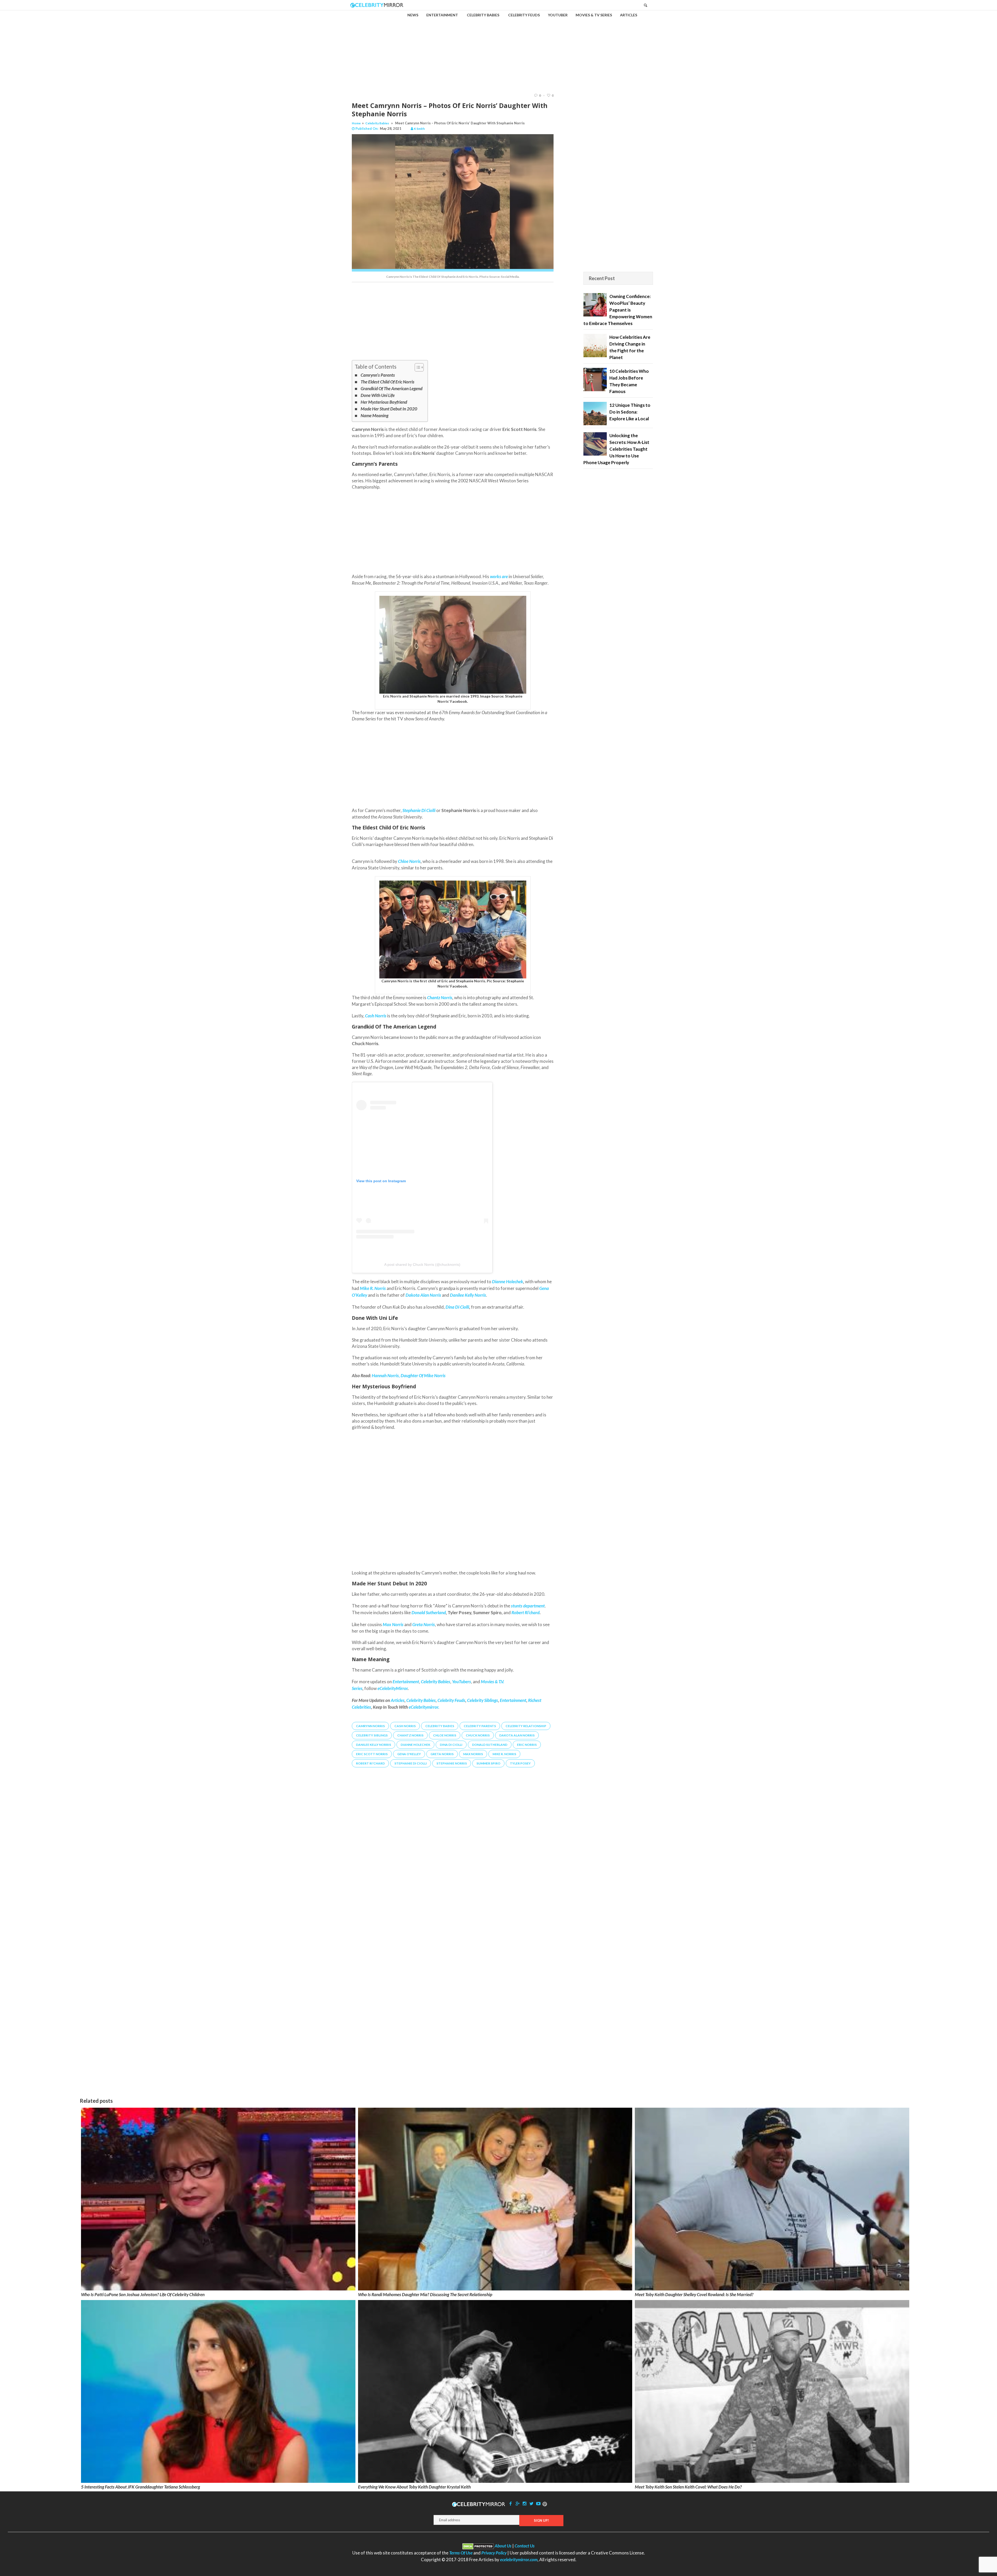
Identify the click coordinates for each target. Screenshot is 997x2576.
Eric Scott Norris (372, 1754)
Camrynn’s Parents (378, 375)
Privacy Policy (494, 2553)
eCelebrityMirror (393, 1688)
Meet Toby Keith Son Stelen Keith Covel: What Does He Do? (688, 2487)
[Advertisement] (498, 47)
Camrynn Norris (370, 1726)
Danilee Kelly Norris (373, 1745)
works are (499, 576)
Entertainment (513, 1700)
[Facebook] (511, 2503)
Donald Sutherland (429, 1612)
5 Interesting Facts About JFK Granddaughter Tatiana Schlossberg (140, 2487)
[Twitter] (531, 2503)
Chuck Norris (478, 1735)
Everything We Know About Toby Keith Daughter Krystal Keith (414, 2487)
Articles (398, 1700)
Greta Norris (442, 1754)
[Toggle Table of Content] (417, 367)
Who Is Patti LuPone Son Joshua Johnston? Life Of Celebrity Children (143, 2294)
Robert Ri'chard (370, 1763)
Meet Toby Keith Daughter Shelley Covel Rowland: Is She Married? (694, 2294)
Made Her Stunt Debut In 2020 (389, 409)
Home (356, 123)
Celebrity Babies (377, 123)
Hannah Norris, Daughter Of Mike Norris (409, 1375)
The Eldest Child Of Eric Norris (388, 382)
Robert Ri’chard (526, 1612)
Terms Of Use (461, 2553)
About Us (503, 2546)
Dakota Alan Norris (517, 1735)
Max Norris (473, 1754)
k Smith (419, 129)
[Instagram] (524, 2503)
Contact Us (525, 2546)
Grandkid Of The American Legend (392, 388)
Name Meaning (375, 415)
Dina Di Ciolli (457, 1307)
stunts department (528, 1606)
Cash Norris (405, 1726)
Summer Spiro (488, 1763)
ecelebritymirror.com (519, 2560)
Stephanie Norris (452, 1763)
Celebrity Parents (480, 1726)
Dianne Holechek (508, 1282)
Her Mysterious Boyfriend (384, 402)
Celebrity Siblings (483, 1700)
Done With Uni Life (378, 395)
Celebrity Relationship (526, 1726)
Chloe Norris (409, 861)
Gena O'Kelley (409, 1754)
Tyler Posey (520, 1763)
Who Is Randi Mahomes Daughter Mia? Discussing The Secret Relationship (425, 2294)
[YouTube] (538, 2503)
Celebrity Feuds (451, 1700)
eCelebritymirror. (424, 1707)
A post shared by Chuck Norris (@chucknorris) (422, 1265)
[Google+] (517, 2503)
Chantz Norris (440, 998)
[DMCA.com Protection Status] (478, 2546)
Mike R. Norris (504, 1754)
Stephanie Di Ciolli (411, 1763)
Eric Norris (527, 1745)
